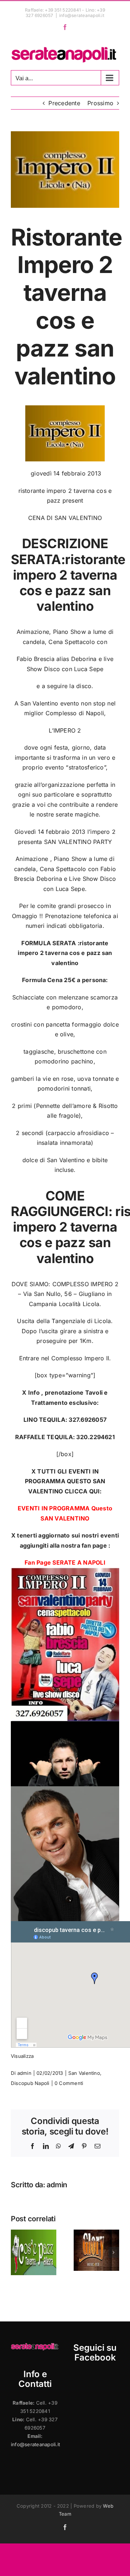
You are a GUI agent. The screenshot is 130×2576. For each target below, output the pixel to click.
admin (24, 2073)
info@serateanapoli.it (82, 15)
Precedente (64, 103)
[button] (16, 2252)
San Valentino (84, 2073)
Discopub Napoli (30, 2083)
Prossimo (100, 103)
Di (14, 2073)
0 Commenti (69, 2083)
